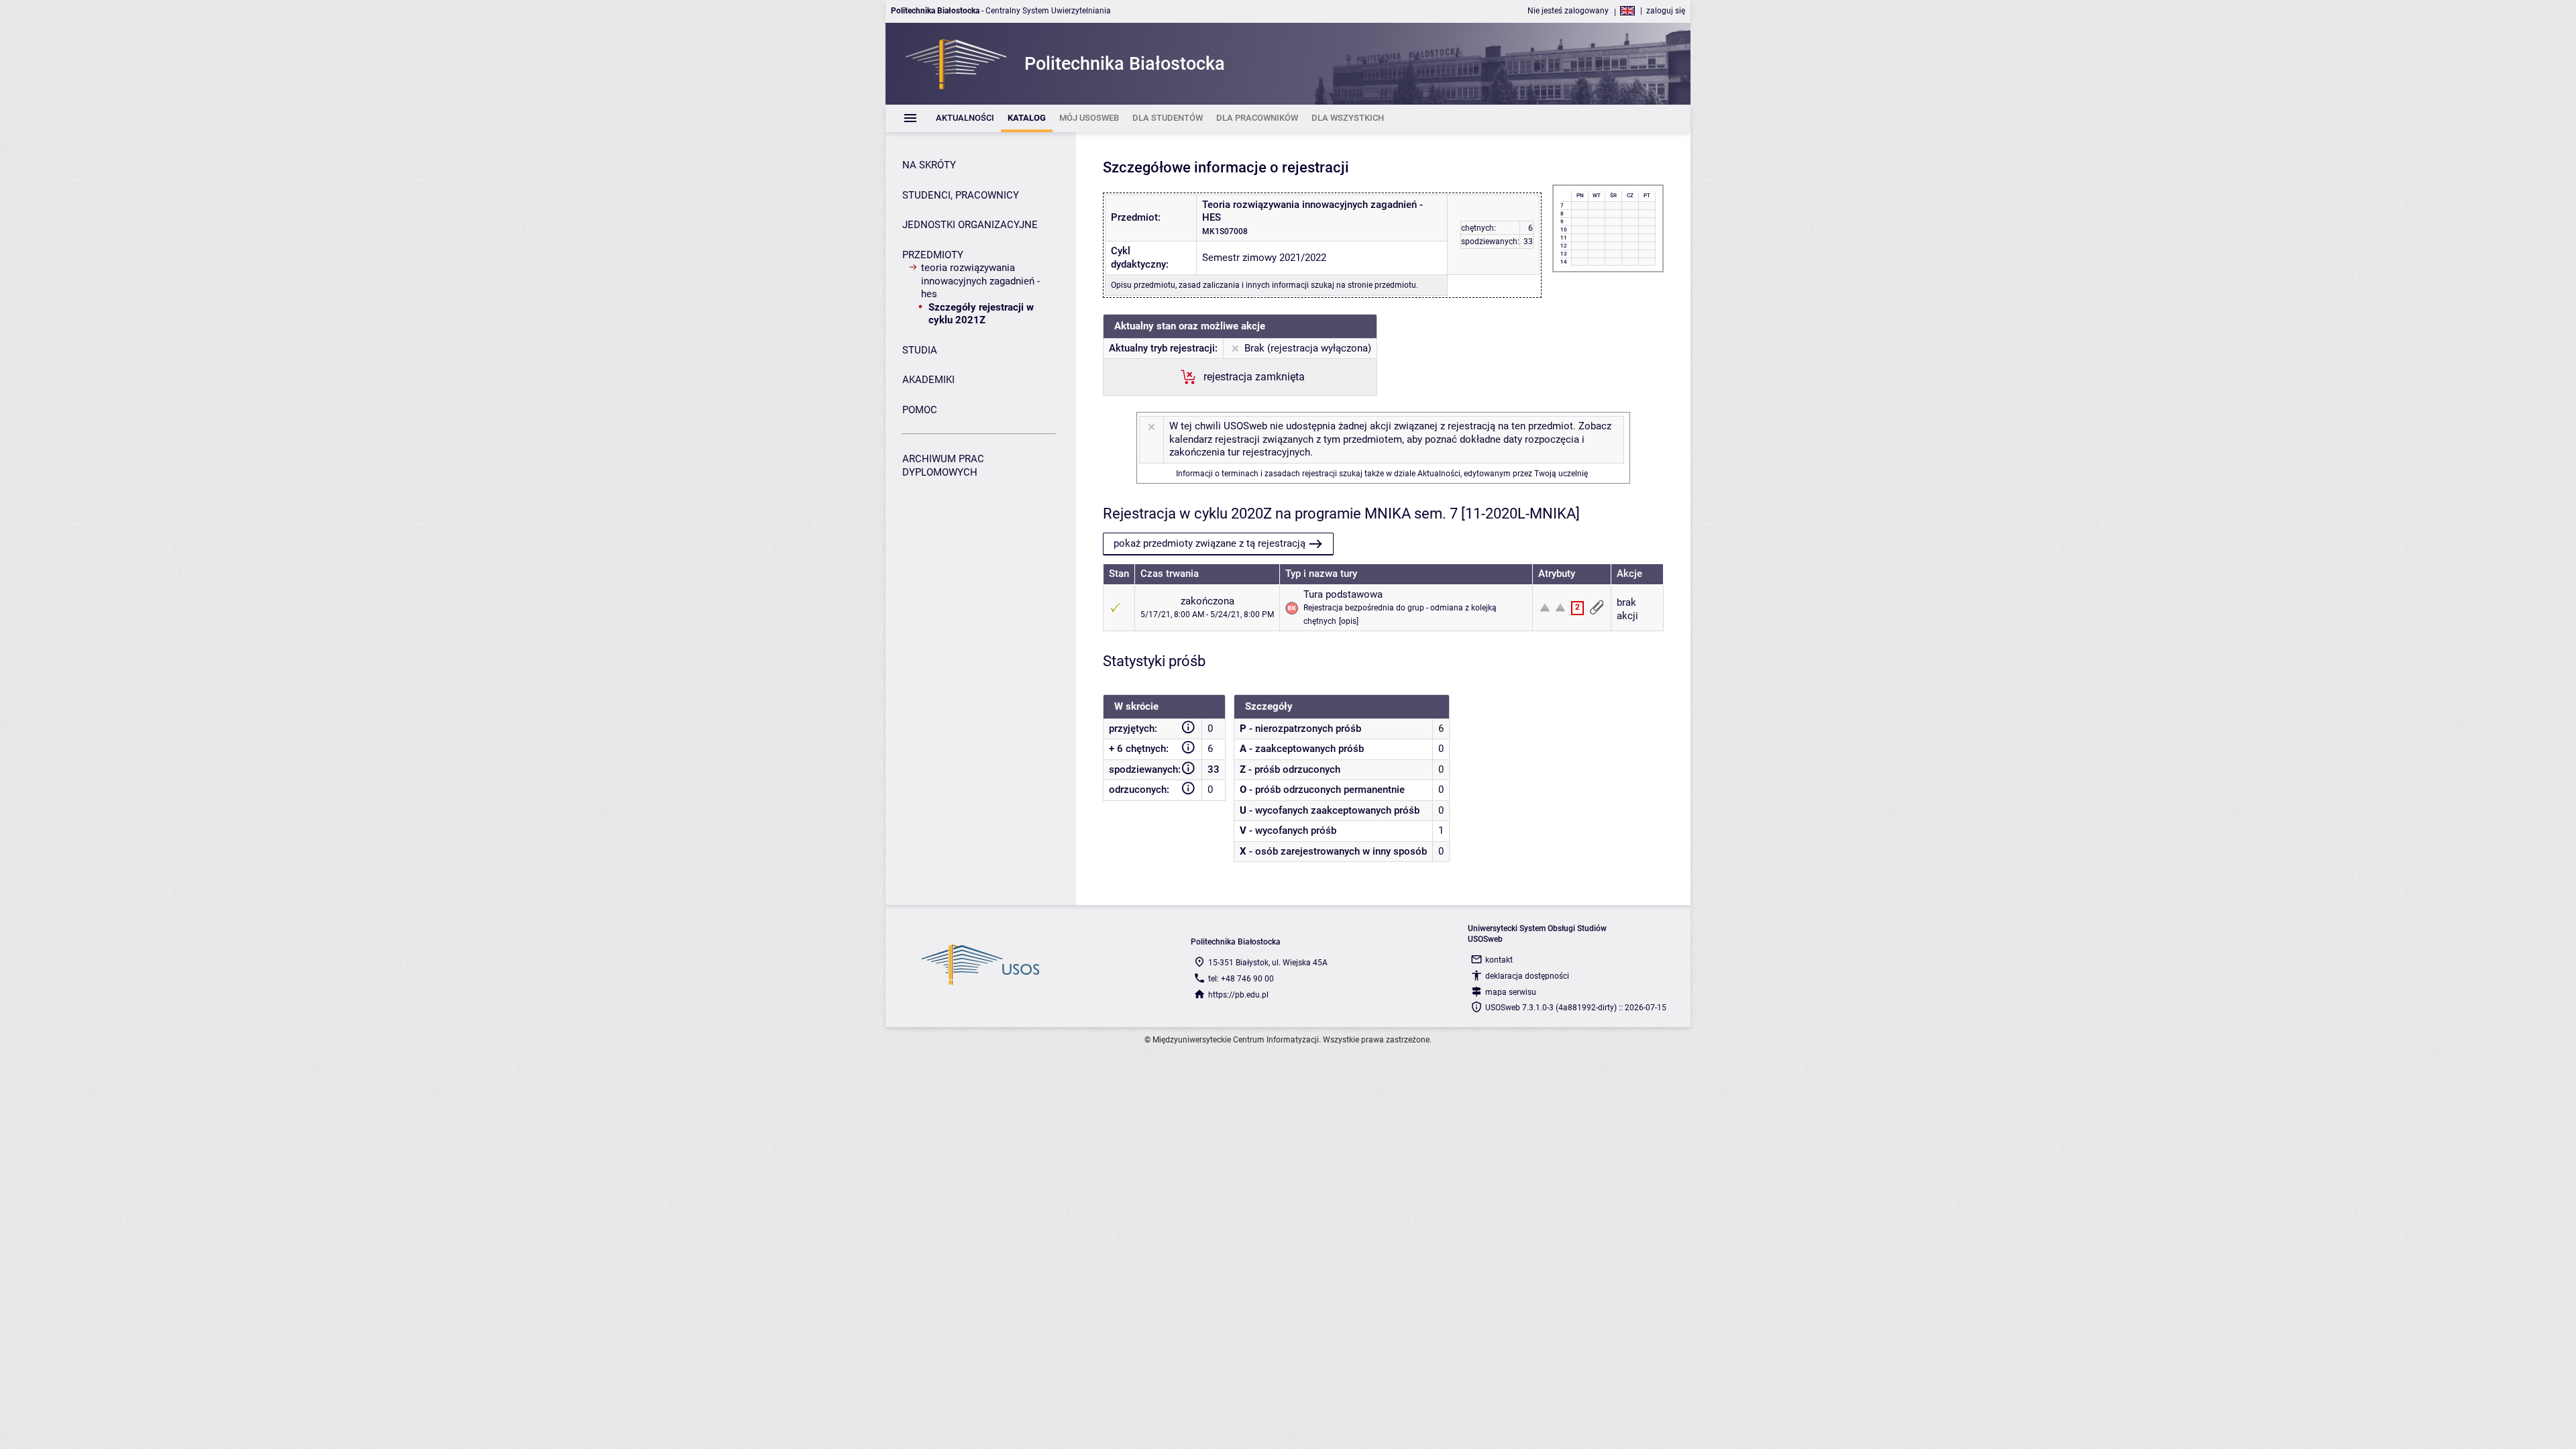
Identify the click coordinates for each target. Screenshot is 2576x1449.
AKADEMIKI (928, 380)
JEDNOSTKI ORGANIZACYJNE (970, 225)
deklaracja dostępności (1527, 976)
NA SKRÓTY (929, 165)
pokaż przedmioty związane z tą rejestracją (1210, 543)
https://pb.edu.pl (1238, 995)
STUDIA (920, 350)
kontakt (1499, 960)
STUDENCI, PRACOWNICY (961, 195)
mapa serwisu (1511, 992)
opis (1349, 621)
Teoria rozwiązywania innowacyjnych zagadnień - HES (980, 281)
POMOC (920, 410)
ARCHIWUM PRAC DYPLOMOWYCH (943, 466)
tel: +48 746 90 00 (1241, 979)
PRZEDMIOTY (933, 255)
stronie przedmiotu (1382, 285)
